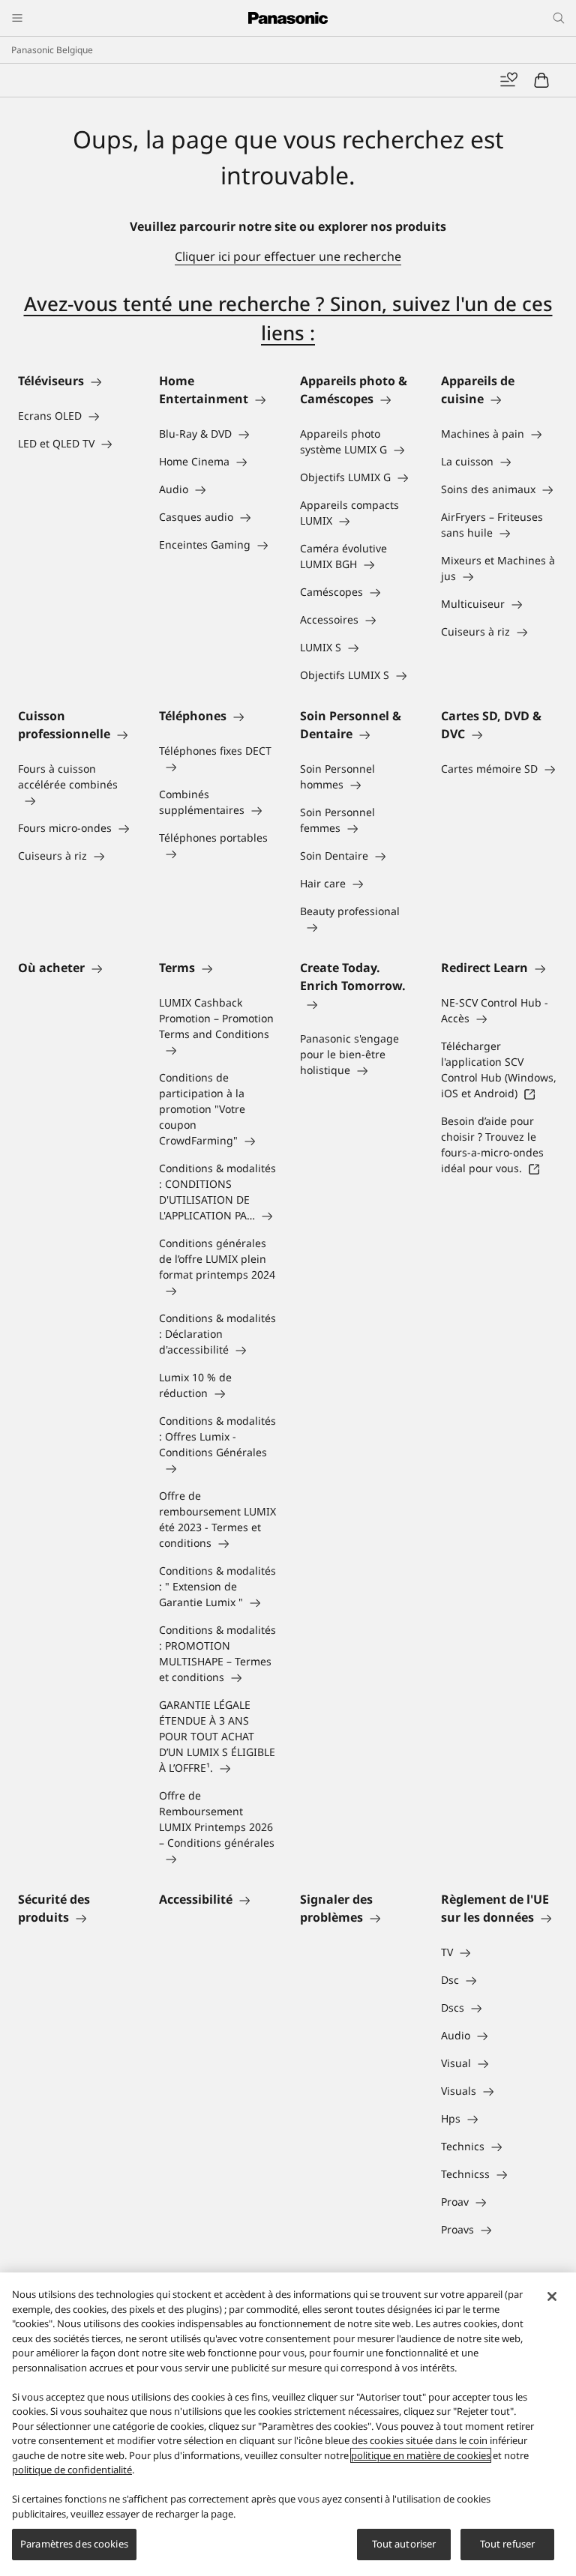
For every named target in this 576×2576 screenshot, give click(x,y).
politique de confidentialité (72, 2470)
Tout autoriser (404, 2544)
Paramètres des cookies (74, 2544)
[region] (288, 2424)
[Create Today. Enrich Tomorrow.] (358, 1004)
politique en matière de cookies (421, 2455)
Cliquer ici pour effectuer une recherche (288, 256)
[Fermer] (552, 2296)
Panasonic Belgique (52, 50)
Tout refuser (508, 2544)
